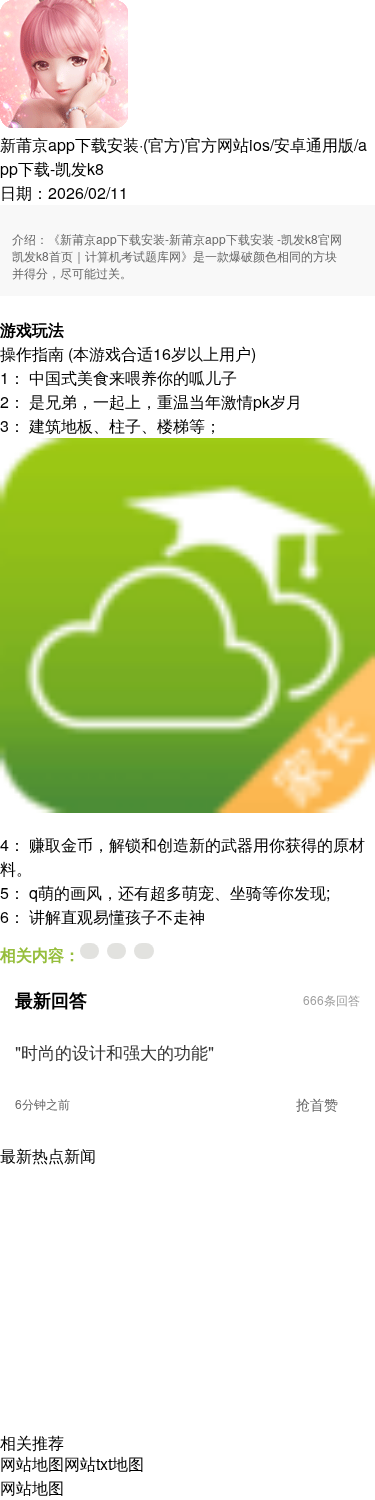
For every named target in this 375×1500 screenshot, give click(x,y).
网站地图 (32, 1463)
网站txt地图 (104, 1463)
